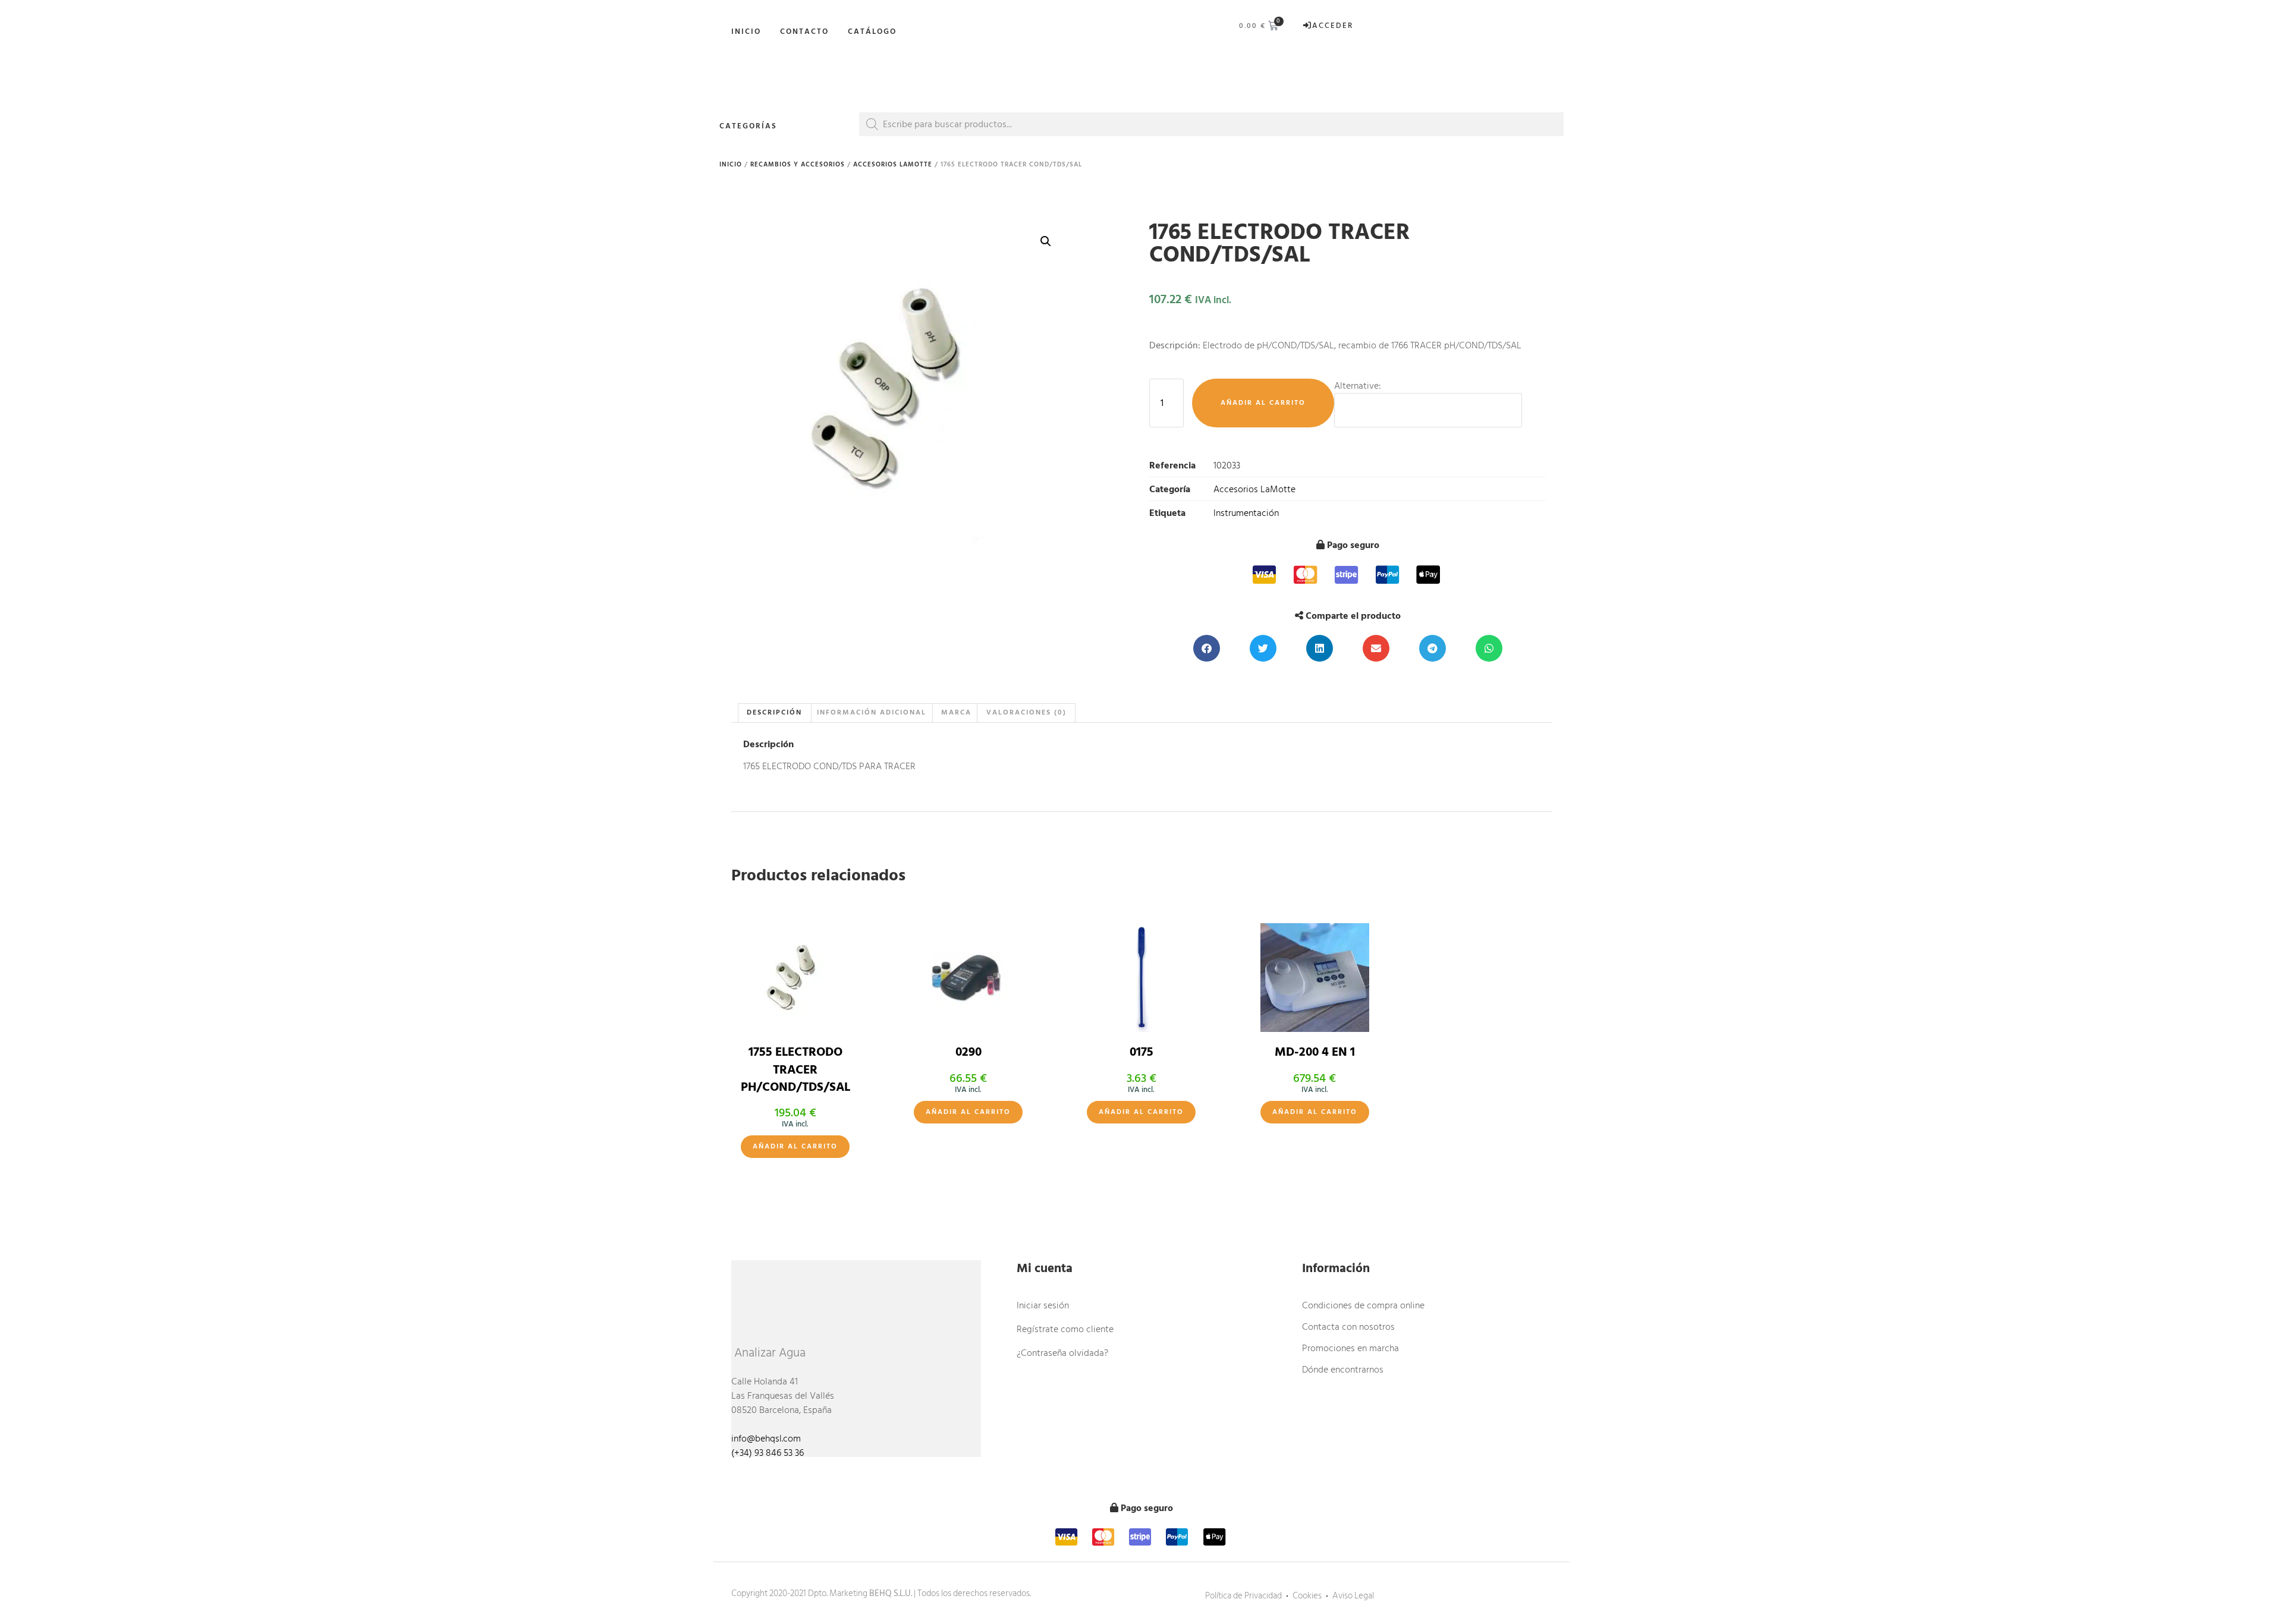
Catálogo (872, 32)
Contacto (804, 32)
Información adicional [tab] (872, 712)
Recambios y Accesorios (798, 165)
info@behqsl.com (766, 1439)
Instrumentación (1246, 513)
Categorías (748, 126)
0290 (968, 1052)
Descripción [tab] (774, 712)
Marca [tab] (956, 712)
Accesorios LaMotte (893, 165)
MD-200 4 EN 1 (1315, 1052)
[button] (1046, 241)
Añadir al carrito (1263, 403)
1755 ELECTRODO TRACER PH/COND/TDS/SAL (795, 1070)
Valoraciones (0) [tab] (1026, 712)
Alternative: (1358, 386)
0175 (1141, 1052)
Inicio (746, 32)
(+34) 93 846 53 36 (768, 1453)
